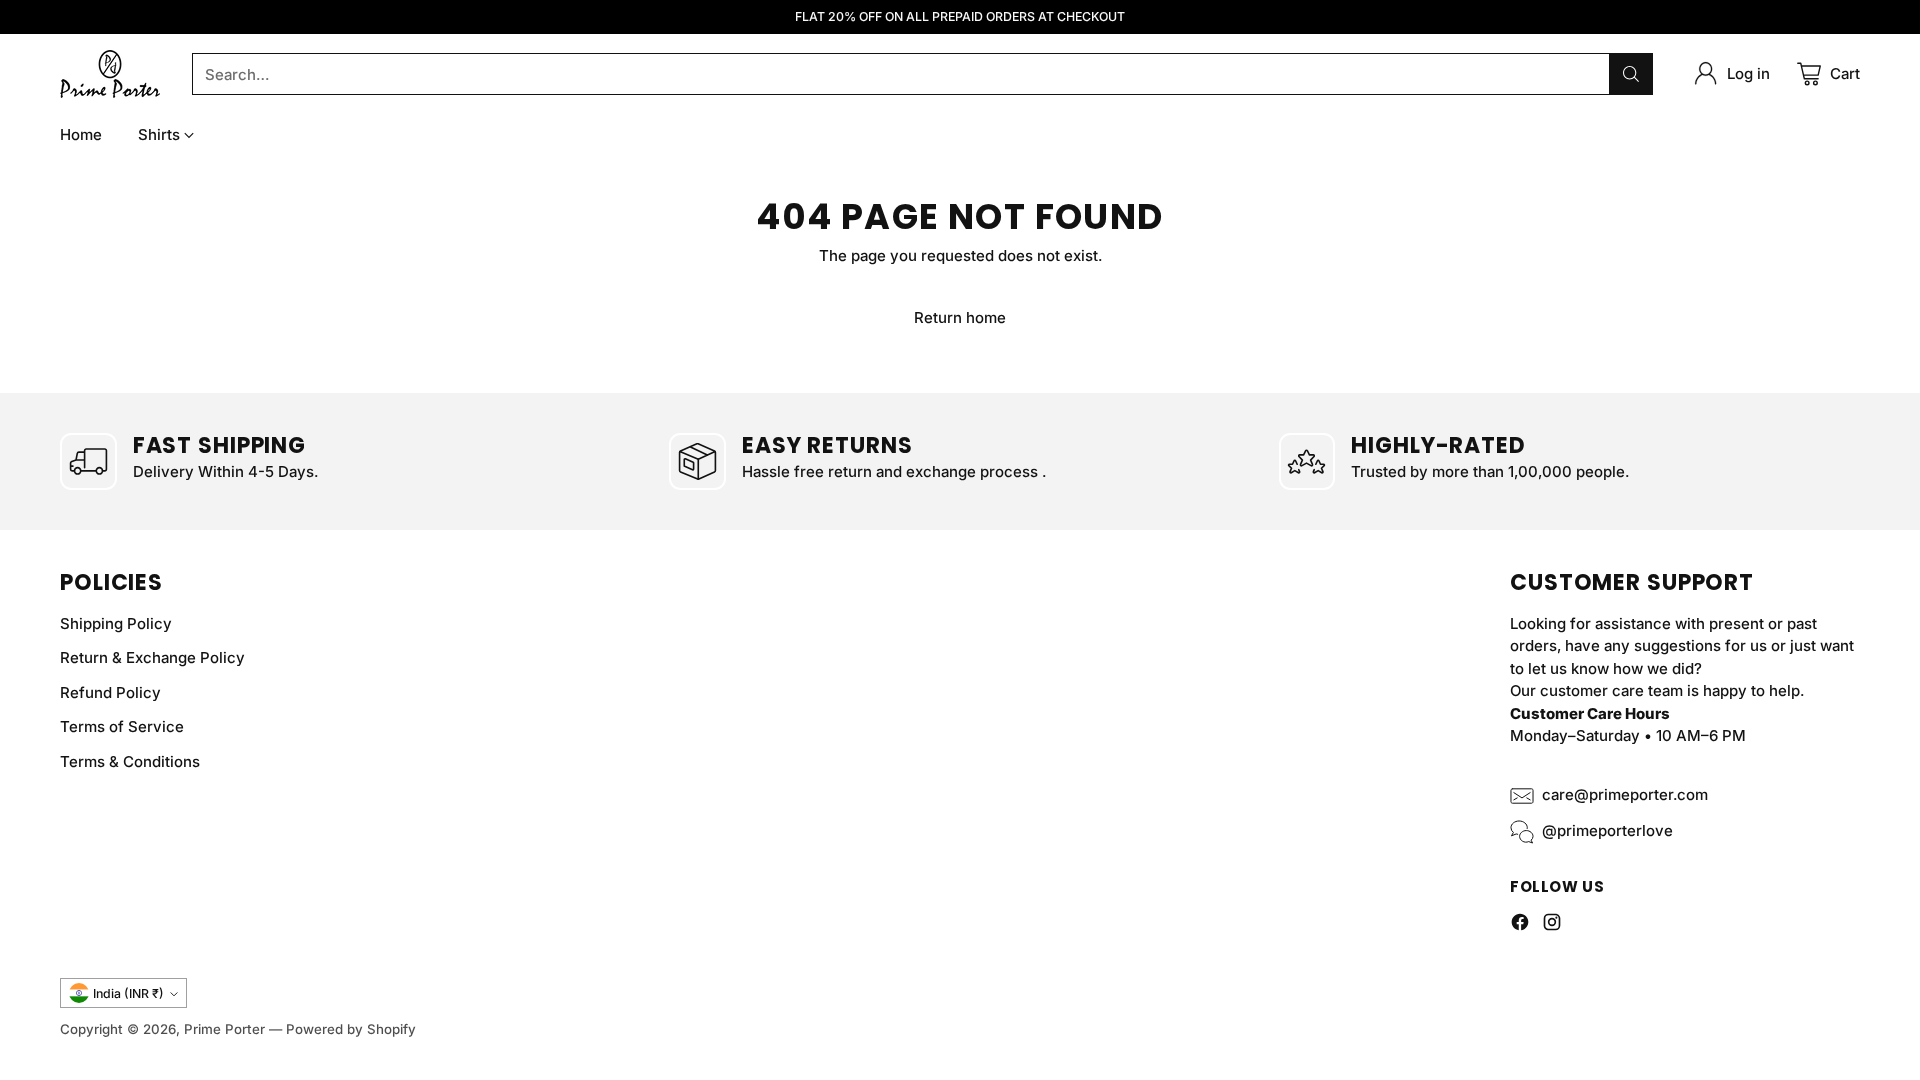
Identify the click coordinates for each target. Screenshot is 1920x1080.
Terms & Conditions (130, 761)
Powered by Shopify (351, 1029)
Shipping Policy (116, 623)
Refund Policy (110, 692)
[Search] (1631, 74)
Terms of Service (122, 726)
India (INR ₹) (128, 993)
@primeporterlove (1607, 830)
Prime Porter (224, 1029)
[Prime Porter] (110, 74)
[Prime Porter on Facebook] (1520, 925)
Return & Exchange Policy (152, 657)
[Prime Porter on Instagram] (1552, 925)
